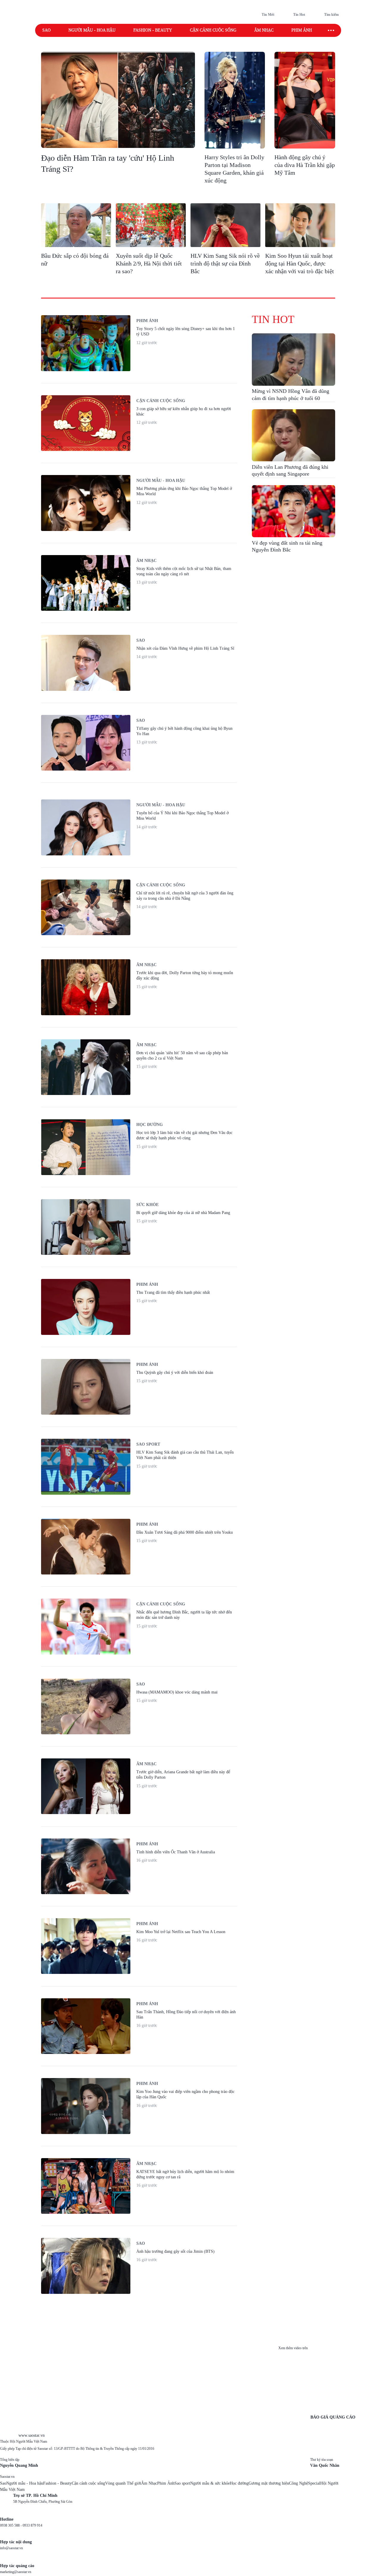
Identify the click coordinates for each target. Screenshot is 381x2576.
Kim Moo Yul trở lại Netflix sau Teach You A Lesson (181, 1932)
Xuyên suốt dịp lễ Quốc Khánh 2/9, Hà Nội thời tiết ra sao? (149, 263)
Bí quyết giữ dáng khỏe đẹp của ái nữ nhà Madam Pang (183, 1213)
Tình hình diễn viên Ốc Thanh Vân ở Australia (176, 1852)
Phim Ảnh (166, 2483)
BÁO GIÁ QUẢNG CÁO (333, 2417)
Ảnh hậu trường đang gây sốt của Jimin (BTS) (175, 2251)
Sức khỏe (147, 1205)
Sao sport (182, 2483)
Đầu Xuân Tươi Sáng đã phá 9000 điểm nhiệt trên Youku (185, 1532)
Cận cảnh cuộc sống (213, 30)
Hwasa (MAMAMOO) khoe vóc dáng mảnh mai (177, 1692)
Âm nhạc (264, 30)
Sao (46, 30)
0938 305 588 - (11, 2525)
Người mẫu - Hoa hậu (92, 30)
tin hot (273, 319)
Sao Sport (148, 1444)
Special (314, 2483)
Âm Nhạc (149, 2483)
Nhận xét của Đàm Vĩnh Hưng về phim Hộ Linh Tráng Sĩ (185, 648)
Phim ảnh (302, 30)
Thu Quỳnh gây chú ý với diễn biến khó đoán (175, 1373)
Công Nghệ (299, 2483)
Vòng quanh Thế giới (123, 2483)
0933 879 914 (32, 2525)
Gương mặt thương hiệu (269, 2483)
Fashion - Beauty (153, 30)
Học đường (150, 1125)
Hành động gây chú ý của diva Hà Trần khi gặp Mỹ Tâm (305, 165)
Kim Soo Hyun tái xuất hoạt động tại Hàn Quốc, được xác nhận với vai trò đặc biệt (300, 263)
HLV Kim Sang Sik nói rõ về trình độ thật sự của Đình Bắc (225, 263)
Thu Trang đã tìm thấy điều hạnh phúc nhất (173, 1292)
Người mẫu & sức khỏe (210, 2483)
